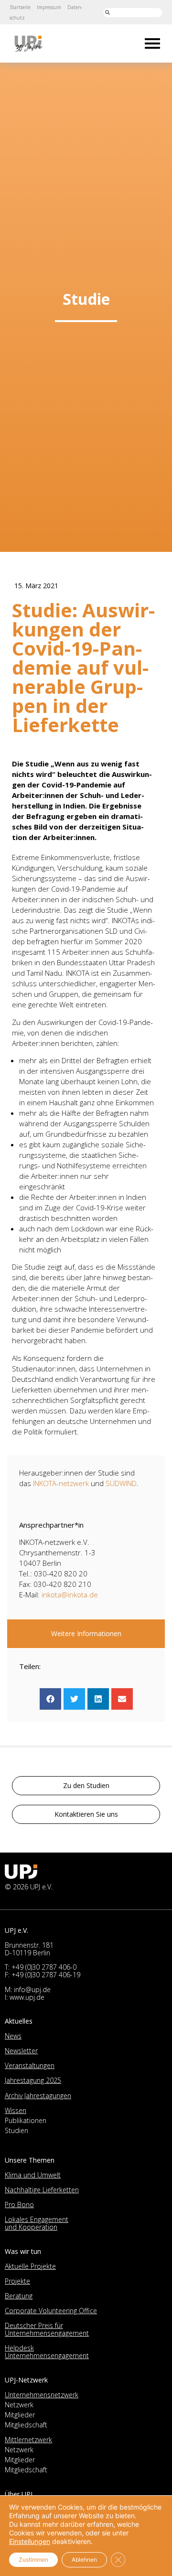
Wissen (16, 2110)
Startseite (20, 7)
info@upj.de (32, 1989)
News (13, 2036)
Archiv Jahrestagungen (38, 2096)
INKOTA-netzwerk (61, 1483)
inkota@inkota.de (70, 1595)
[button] (50, 1699)
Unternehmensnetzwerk (42, 2395)
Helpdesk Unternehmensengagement (47, 2352)
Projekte (17, 2281)
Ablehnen (84, 2560)
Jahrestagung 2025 (33, 2080)
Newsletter (21, 2051)
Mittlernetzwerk (28, 2440)
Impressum (49, 7)
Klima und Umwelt (33, 2175)
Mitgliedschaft (26, 2425)
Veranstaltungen (30, 2065)
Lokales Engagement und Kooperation (37, 2223)
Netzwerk (19, 2405)
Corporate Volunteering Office (51, 2311)
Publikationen (26, 2120)
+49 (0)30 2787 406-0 (44, 1967)
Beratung (19, 2296)
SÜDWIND (121, 1483)
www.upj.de (27, 1997)
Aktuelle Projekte (30, 2266)
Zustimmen (33, 2560)
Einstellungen (30, 2541)
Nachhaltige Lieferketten (42, 2190)
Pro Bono (19, 2204)
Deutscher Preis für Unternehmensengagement (47, 2329)
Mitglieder (20, 2415)
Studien (16, 2130)
